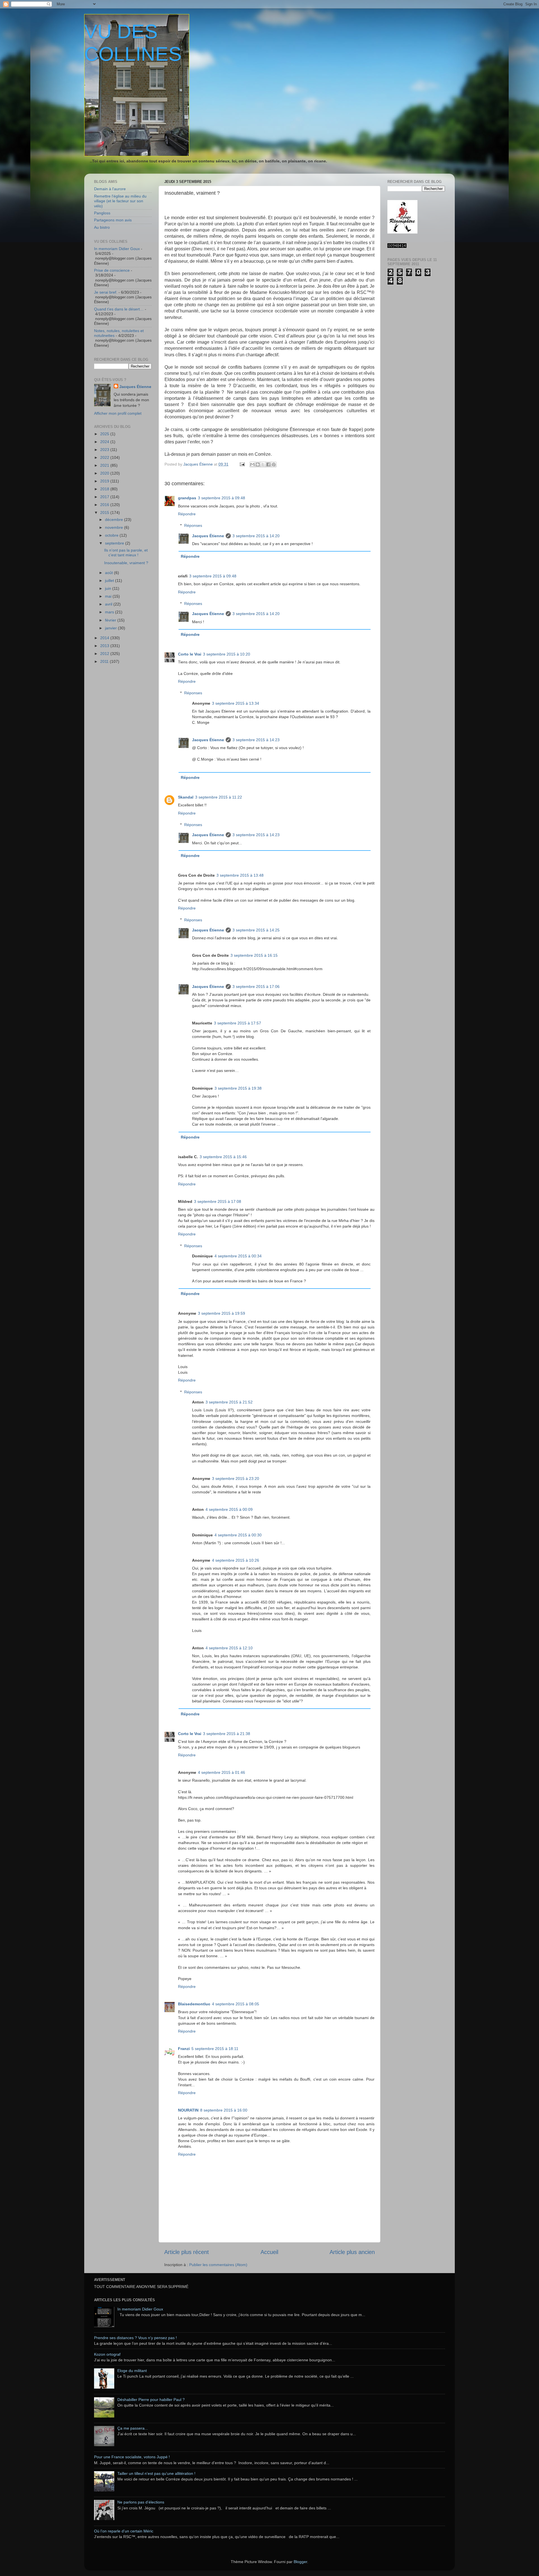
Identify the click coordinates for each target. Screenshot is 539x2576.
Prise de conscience (112, 270)
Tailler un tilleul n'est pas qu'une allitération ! (156, 2473)
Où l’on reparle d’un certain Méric (124, 2531)
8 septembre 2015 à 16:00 (224, 2110)
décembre (115, 520)
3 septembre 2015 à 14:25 (256, 930)
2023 (105, 450)
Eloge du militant (132, 2371)
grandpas (187, 498)
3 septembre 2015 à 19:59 (221, 1313)
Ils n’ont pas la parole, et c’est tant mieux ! (126, 553)
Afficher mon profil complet (118, 413)
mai (109, 596)
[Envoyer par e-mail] (252, 464)
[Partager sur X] (263, 464)
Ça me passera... (133, 2428)
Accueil (269, 2252)
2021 (105, 465)
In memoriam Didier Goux (117, 249)
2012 (105, 654)
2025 (105, 434)
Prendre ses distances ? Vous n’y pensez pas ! (135, 2338)
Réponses (193, 525)
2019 (105, 481)
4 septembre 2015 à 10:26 (236, 1560)
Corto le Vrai (190, 654)
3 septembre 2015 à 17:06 (256, 987)
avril (109, 604)
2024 (105, 442)
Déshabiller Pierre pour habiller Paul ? (151, 2400)
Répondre (187, 514)
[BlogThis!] (258, 464)
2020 (105, 473)
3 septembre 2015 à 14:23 (256, 740)
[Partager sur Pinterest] (274, 464)
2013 (105, 646)
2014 (105, 638)
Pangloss (102, 213)
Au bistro (102, 227)
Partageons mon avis (113, 220)
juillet (110, 580)
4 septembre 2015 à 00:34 (238, 1256)
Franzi (184, 2049)
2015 (105, 513)
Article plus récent (187, 2252)
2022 (105, 457)
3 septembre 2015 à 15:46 (223, 1157)
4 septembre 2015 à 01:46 (221, 1772)
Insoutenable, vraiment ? (126, 563)
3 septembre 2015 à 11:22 (219, 797)
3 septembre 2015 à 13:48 (240, 875)
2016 (105, 505)
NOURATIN (188, 2110)
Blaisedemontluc (194, 2004)
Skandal (186, 797)
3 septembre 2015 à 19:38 (238, 1088)
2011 (105, 661)
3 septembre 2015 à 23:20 (236, 1479)
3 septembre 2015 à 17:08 (218, 1201)
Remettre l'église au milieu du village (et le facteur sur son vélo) (120, 201)
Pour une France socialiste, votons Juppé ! (132, 2457)
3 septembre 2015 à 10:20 (227, 654)
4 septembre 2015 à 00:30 (238, 1535)
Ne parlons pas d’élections (141, 2502)
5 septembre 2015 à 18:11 (215, 2049)
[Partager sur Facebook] (268, 464)
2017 (105, 497)
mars (110, 612)
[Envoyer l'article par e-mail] (242, 464)
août (109, 573)
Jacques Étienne (199, 464)
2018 (105, 489)
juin (109, 588)
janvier (111, 628)
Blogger (300, 2562)
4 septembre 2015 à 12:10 (229, 1648)
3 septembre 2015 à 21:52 (229, 1402)
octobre (112, 535)
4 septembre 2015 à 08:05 (236, 2004)
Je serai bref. (106, 292)
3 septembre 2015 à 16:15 (254, 955)
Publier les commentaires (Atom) (218, 2265)
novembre (115, 527)
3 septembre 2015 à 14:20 (256, 536)
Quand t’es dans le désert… (119, 309)
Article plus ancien (352, 2252)
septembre (115, 543)
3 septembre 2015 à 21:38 (227, 1734)
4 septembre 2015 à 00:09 (229, 1509)
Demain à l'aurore (110, 189)
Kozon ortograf (107, 2354)
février (111, 620)
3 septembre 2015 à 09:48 (221, 498)
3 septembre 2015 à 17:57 (237, 1023)
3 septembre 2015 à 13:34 (236, 703)
